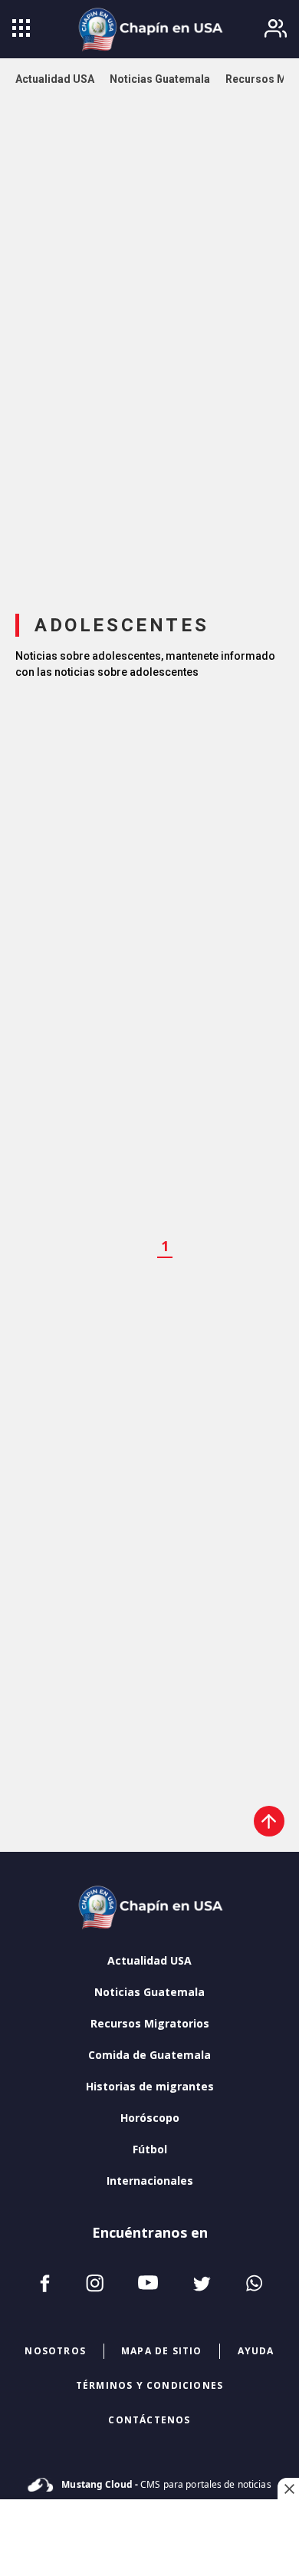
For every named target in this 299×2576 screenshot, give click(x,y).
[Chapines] (149, 29)
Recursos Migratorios (150, 2023)
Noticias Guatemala (149, 1992)
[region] (149, 355)
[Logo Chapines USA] (149, 1909)
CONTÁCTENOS (149, 2420)
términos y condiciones (149, 2385)
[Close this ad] (288, 2489)
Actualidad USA (149, 1960)
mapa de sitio (162, 2351)
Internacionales (150, 2181)
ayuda (256, 2351)
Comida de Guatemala (149, 2055)
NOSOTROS (55, 2351)
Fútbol (150, 2149)
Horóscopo (150, 2118)
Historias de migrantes (150, 2086)
